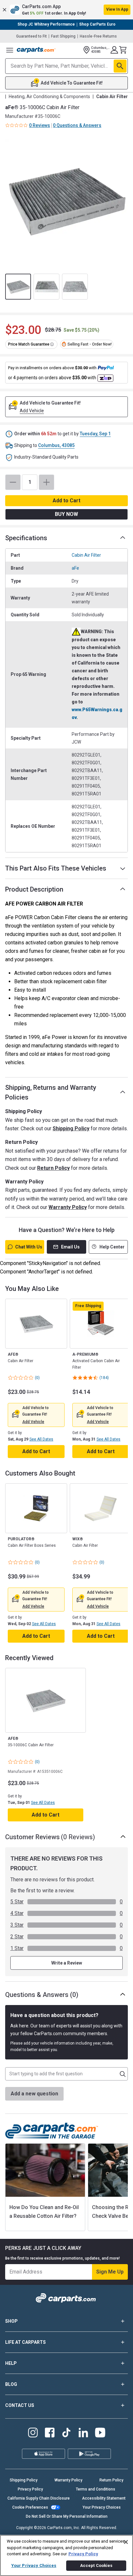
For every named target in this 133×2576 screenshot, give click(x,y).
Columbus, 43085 (56, 445)
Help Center (112, 1247)
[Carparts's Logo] (36, 50)
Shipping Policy (71, 1128)
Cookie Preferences (30, 2507)
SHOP (11, 2321)
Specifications (26, 538)
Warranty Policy (68, 1207)
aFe (75, 568)
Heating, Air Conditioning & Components (49, 97)
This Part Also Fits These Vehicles (56, 868)
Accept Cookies (96, 2565)
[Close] (126, 2542)
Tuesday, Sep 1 (95, 434)
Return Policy (53, 1168)
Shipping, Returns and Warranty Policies (51, 1092)
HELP (11, 2363)
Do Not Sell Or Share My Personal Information (67, 2516)
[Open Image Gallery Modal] (66, 200)
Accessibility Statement (104, 2498)
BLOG (11, 2384)
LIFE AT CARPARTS (26, 2342)
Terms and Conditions (96, 2489)
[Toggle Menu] (10, 50)
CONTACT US (20, 2405)
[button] (66, 10)
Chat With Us (29, 1247)
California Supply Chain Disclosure (39, 2498)
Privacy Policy (30, 2489)
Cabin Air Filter (86, 555)
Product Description (34, 889)
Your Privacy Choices (102, 2507)
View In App (117, 9)
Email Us (70, 1247)
